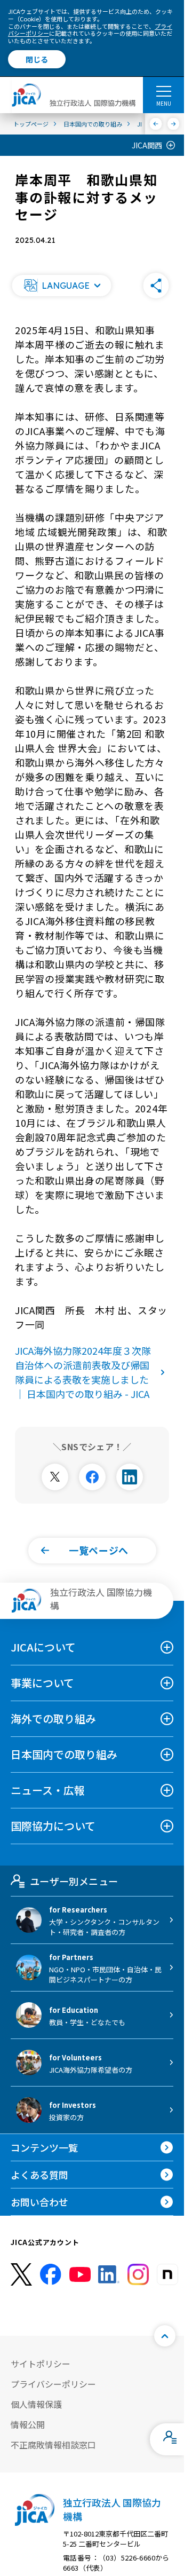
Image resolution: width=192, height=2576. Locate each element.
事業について (42, 1683)
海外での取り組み (53, 1718)
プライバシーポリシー (53, 2384)
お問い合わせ (39, 2202)
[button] (61, 286)
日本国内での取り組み (64, 1754)
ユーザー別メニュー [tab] (74, 1881)
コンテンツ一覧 (44, 2147)
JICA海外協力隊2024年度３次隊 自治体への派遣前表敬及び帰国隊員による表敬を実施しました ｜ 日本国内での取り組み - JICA (88, 1372)
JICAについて (43, 1647)
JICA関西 (147, 145)
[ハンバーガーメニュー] (163, 91)
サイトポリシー (41, 2364)
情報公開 (28, 2424)
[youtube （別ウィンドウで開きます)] (80, 2274)
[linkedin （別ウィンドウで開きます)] (109, 2274)
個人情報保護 (36, 2404)
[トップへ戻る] (165, 2336)
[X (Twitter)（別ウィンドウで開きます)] (21, 2275)
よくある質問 (39, 2175)
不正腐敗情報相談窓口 (53, 2445)
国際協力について (53, 1826)
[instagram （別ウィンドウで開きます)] (138, 2274)
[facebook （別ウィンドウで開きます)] (51, 2274)
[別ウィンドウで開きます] (55, 1477)
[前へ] (156, 124)
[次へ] (174, 124)
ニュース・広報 (48, 1790)
